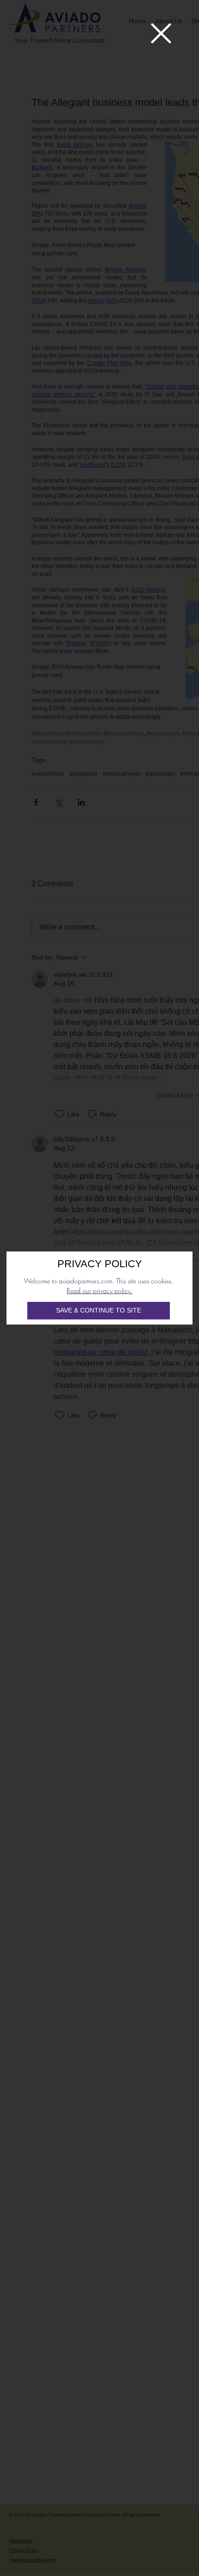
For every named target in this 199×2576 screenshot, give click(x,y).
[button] (161, 33)
